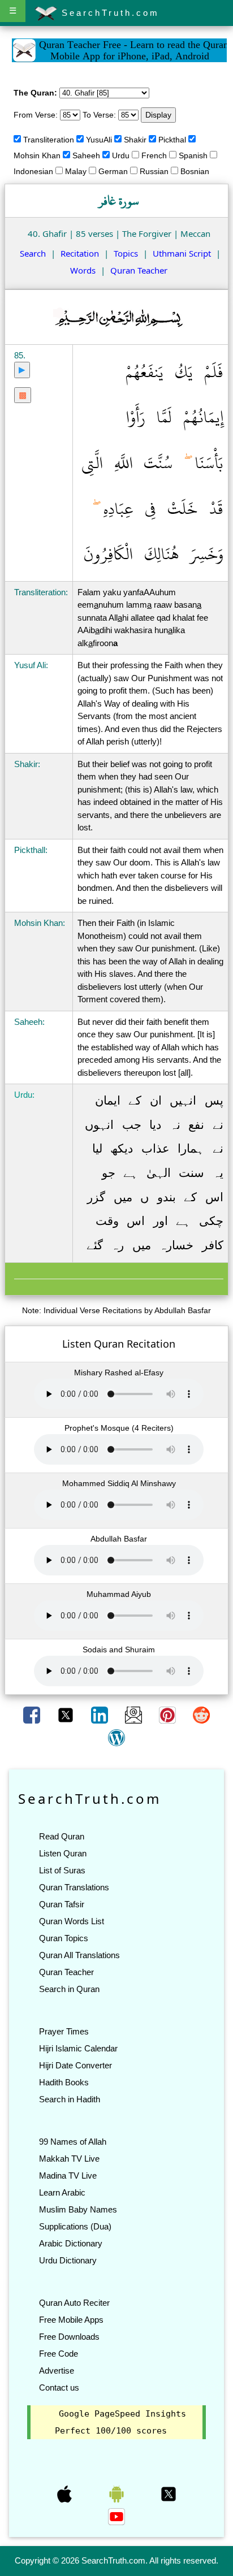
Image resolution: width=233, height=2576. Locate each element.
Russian (154, 171)
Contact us (59, 2387)
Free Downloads (69, 2337)
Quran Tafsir (62, 1904)
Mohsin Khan (37, 155)
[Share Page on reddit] (201, 1714)
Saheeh (86, 155)
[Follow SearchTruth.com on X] (169, 2493)
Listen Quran (63, 1853)
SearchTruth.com (108, 13)
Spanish (193, 155)
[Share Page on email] (135, 1714)
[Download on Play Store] (118, 2493)
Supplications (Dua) (75, 2226)
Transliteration (49, 140)
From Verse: (36, 115)
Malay (76, 171)
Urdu (121, 155)
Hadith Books (64, 2082)
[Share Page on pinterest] (169, 1714)
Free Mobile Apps (71, 2320)
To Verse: (99, 115)
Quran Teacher (139, 270)
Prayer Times (64, 2031)
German (113, 171)
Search (33, 253)
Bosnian (195, 171)
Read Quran (62, 1836)
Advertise (57, 2371)
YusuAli (99, 140)
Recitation (80, 253)
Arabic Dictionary (71, 2243)
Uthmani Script (182, 253)
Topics (126, 253)
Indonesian (33, 171)
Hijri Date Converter (75, 2065)
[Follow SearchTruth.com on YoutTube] (116, 2516)
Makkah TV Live (69, 2159)
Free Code (59, 2354)
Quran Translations (74, 1887)
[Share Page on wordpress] (116, 1737)
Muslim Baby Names (78, 2209)
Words (83, 270)
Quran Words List (72, 1921)
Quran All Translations (79, 1955)
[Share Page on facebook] (33, 1714)
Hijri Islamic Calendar (78, 2048)
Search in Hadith (70, 2099)
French (154, 155)
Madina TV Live (68, 2175)
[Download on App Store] (66, 2493)
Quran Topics (64, 1938)
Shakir (135, 140)
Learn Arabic (62, 2192)
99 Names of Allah (73, 2142)
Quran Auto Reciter (74, 2303)
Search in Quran (69, 1989)
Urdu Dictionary (68, 2260)
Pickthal (172, 140)
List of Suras (62, 1870)
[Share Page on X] (67, 1714)
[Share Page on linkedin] (101, 1714)
